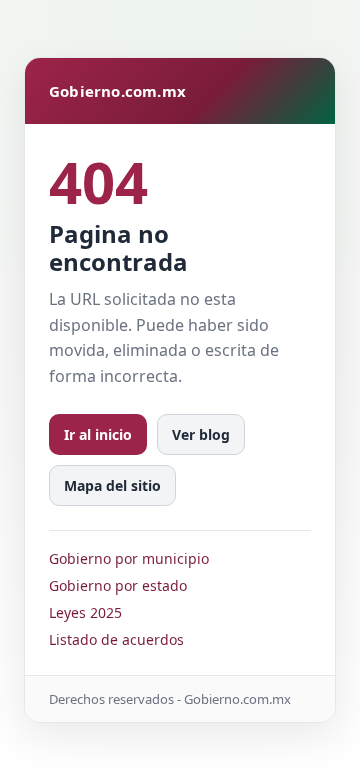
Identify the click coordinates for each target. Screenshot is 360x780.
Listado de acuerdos (116, 639)
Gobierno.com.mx (117, 91)
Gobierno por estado (118, 585)
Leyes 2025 (85, 612)
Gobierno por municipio (129, 558)
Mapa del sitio (112, 485)
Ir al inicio (98, 434)
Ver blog (201, 434)
